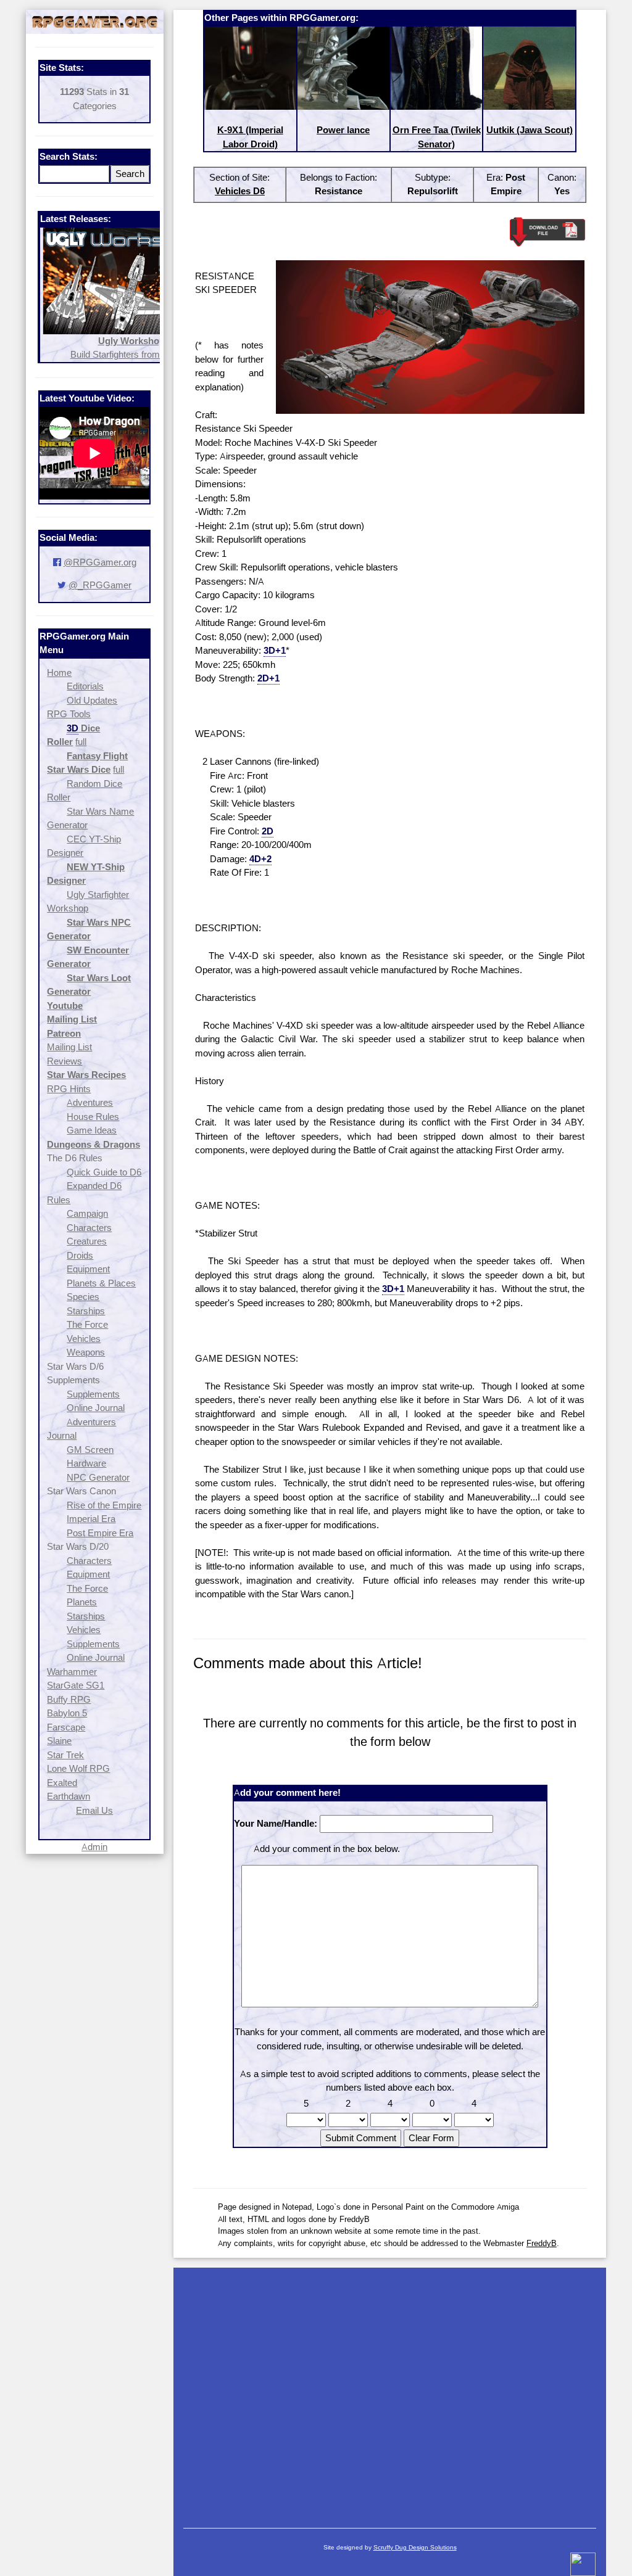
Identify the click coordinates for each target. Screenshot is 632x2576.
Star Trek (65, 1755)
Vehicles (84, 1339)
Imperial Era (91, 1519)
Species (83, 1297)
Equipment (88, 1269)
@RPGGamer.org (100, 562)
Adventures (90, 1102)
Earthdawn (69, 1796)
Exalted (62, 1783)
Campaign (87, 1213)
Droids (80, 1255)
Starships (86, 1311)
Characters (89, 1228)
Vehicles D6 (240, 191)
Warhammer (72, 1672)
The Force (87, 1324)
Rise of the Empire (104, 1505)
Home (59, 673)
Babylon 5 (67, 1713)
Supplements (93, 1394)
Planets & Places (101, 1283)
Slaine (59, 1741)
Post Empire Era (100, 1533)
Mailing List (69, 1047)
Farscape (66, 1727)
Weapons (86, 1352)
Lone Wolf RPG (78, 1768)
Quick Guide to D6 (104, 1172)
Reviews (64, 1061)
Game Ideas (92, 1130)
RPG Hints (69, 1089)
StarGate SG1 (76, 1685)
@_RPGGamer (100, 585)
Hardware (86, 1463)
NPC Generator (98, 1477)
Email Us (94, 1810)
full (81, 742)
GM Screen (90, 1450)
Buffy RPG (69, 1699)
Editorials (85, 686)
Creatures (87, 1241)
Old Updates (92, 700)
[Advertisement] (390, 2392)
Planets (82, 1602)
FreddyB (542, 2243)
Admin (94, 1847)
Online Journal (96, 1408)
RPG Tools (69, 714)
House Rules (93, 1117)
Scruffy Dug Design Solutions (415, 2547)
